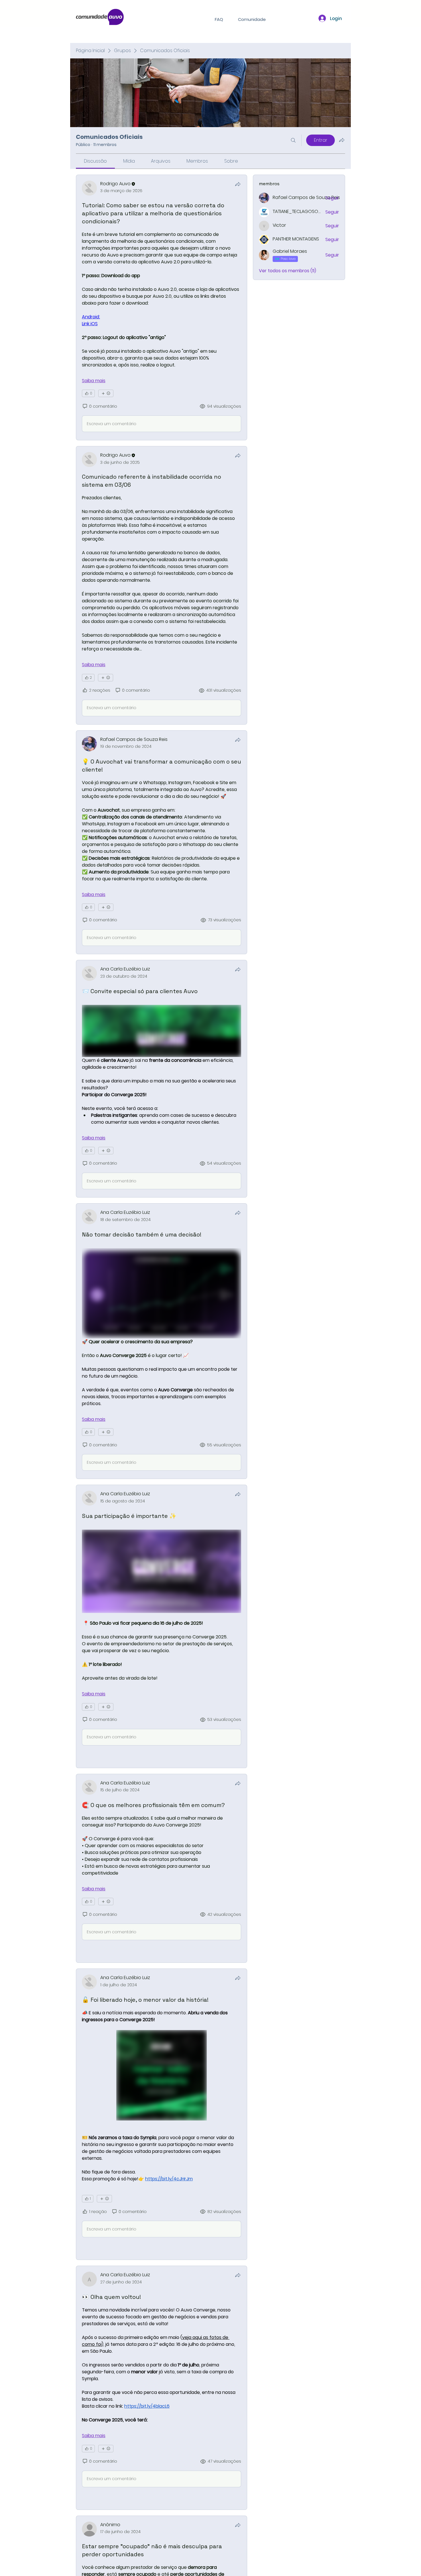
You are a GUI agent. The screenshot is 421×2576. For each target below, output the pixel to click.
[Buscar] (293, 140)
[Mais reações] (106, 393)
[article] (162, 307)
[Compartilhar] (238, 184)
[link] (95, 161)
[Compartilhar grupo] (342, 140)
